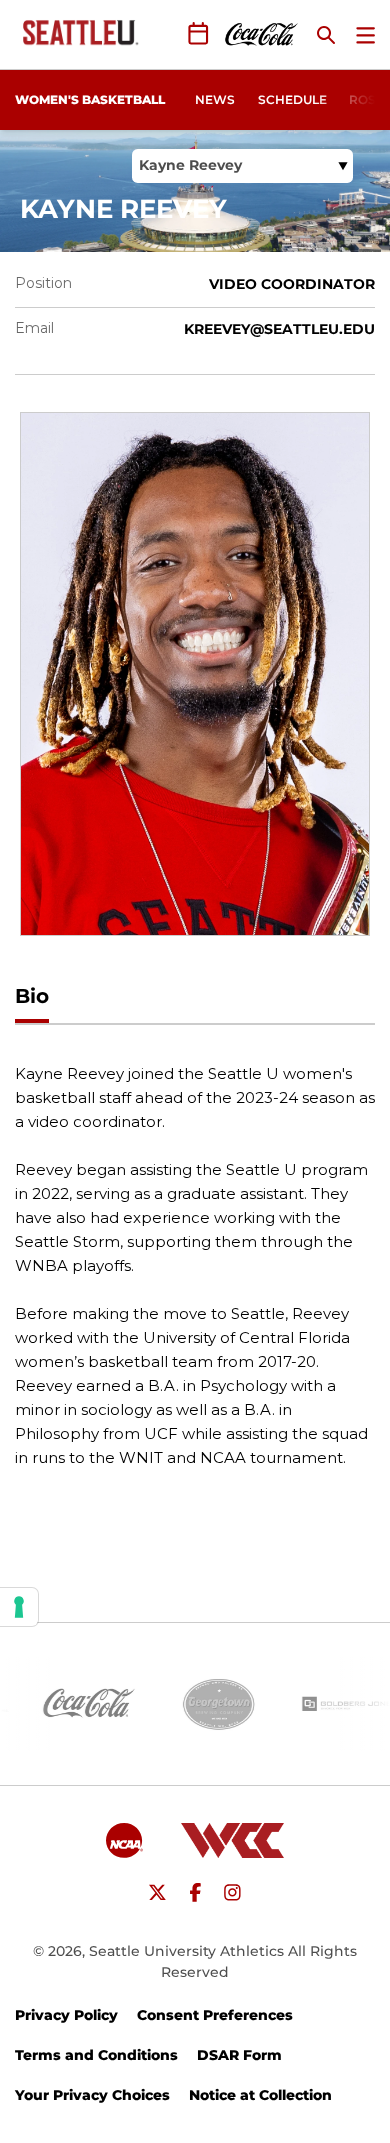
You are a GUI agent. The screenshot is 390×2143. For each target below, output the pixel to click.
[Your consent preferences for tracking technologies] (19, 1607)
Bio (32, 996)
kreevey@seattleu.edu (279, 329)
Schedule (292, 99)
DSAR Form (239, 2055)
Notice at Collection (260, 2095)
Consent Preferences (215, 2015)
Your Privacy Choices (92, 2095)
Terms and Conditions (96, 2055)
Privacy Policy (66, 2015)
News (215, 99)
